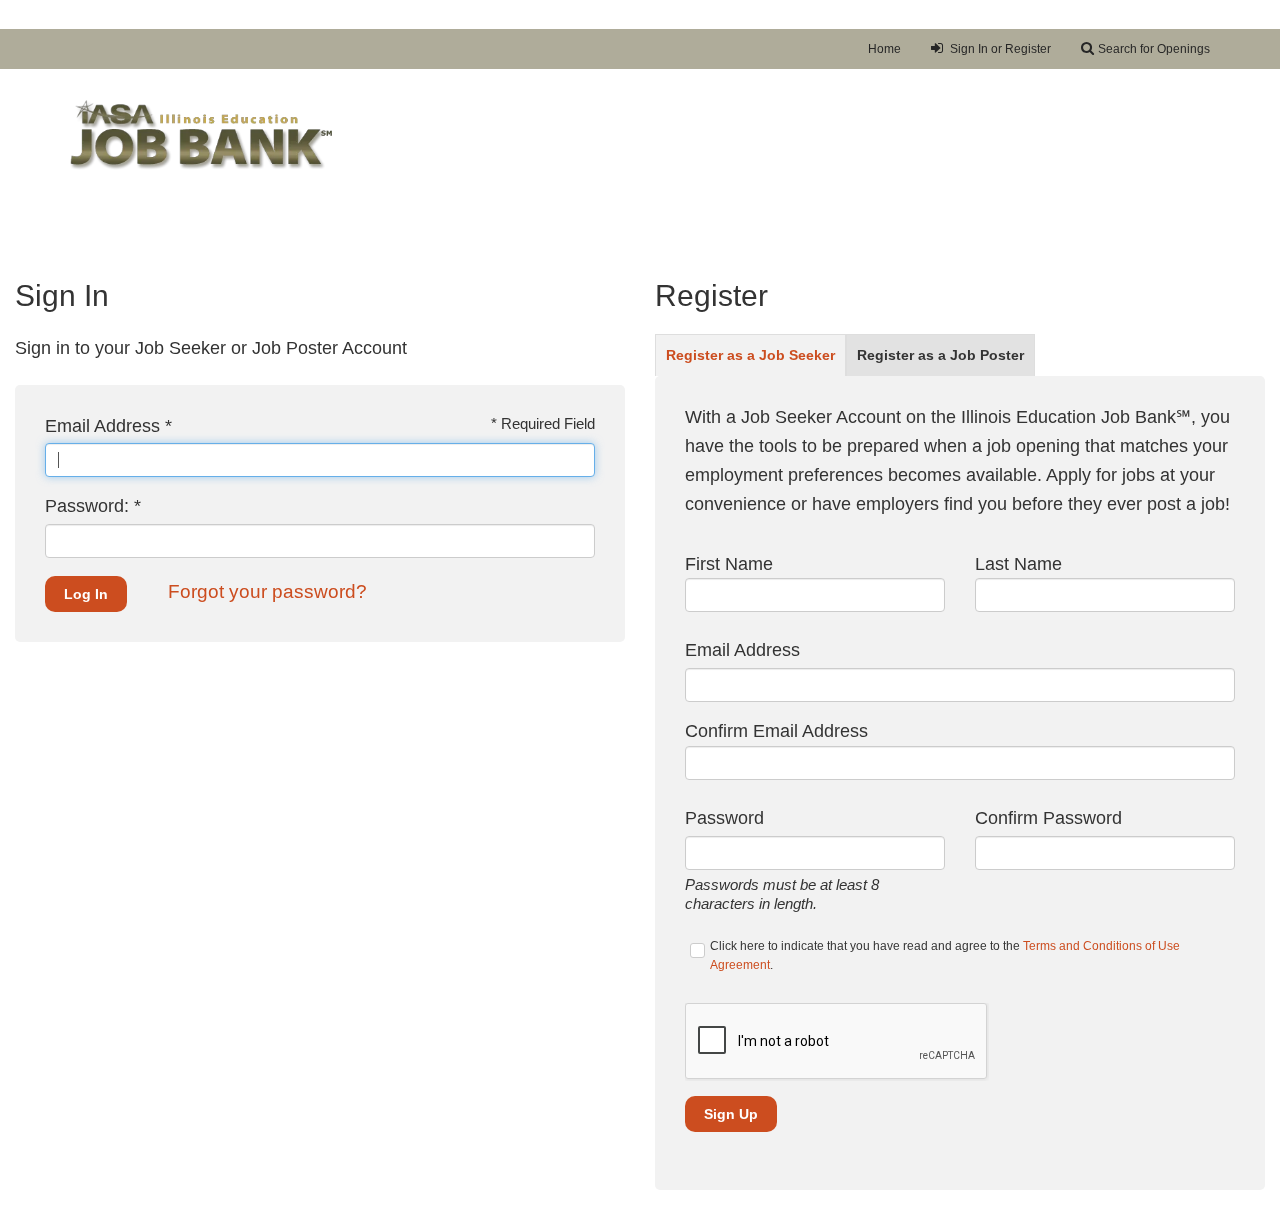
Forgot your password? (267, 591)
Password (724, 818)
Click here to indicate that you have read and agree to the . (945, 955)
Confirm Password (1048, 818)
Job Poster (940, 355)
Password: (93, 506)
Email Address (108, 426)
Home (884, 49)
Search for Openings (1154, 49)
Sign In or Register (999, 49)
